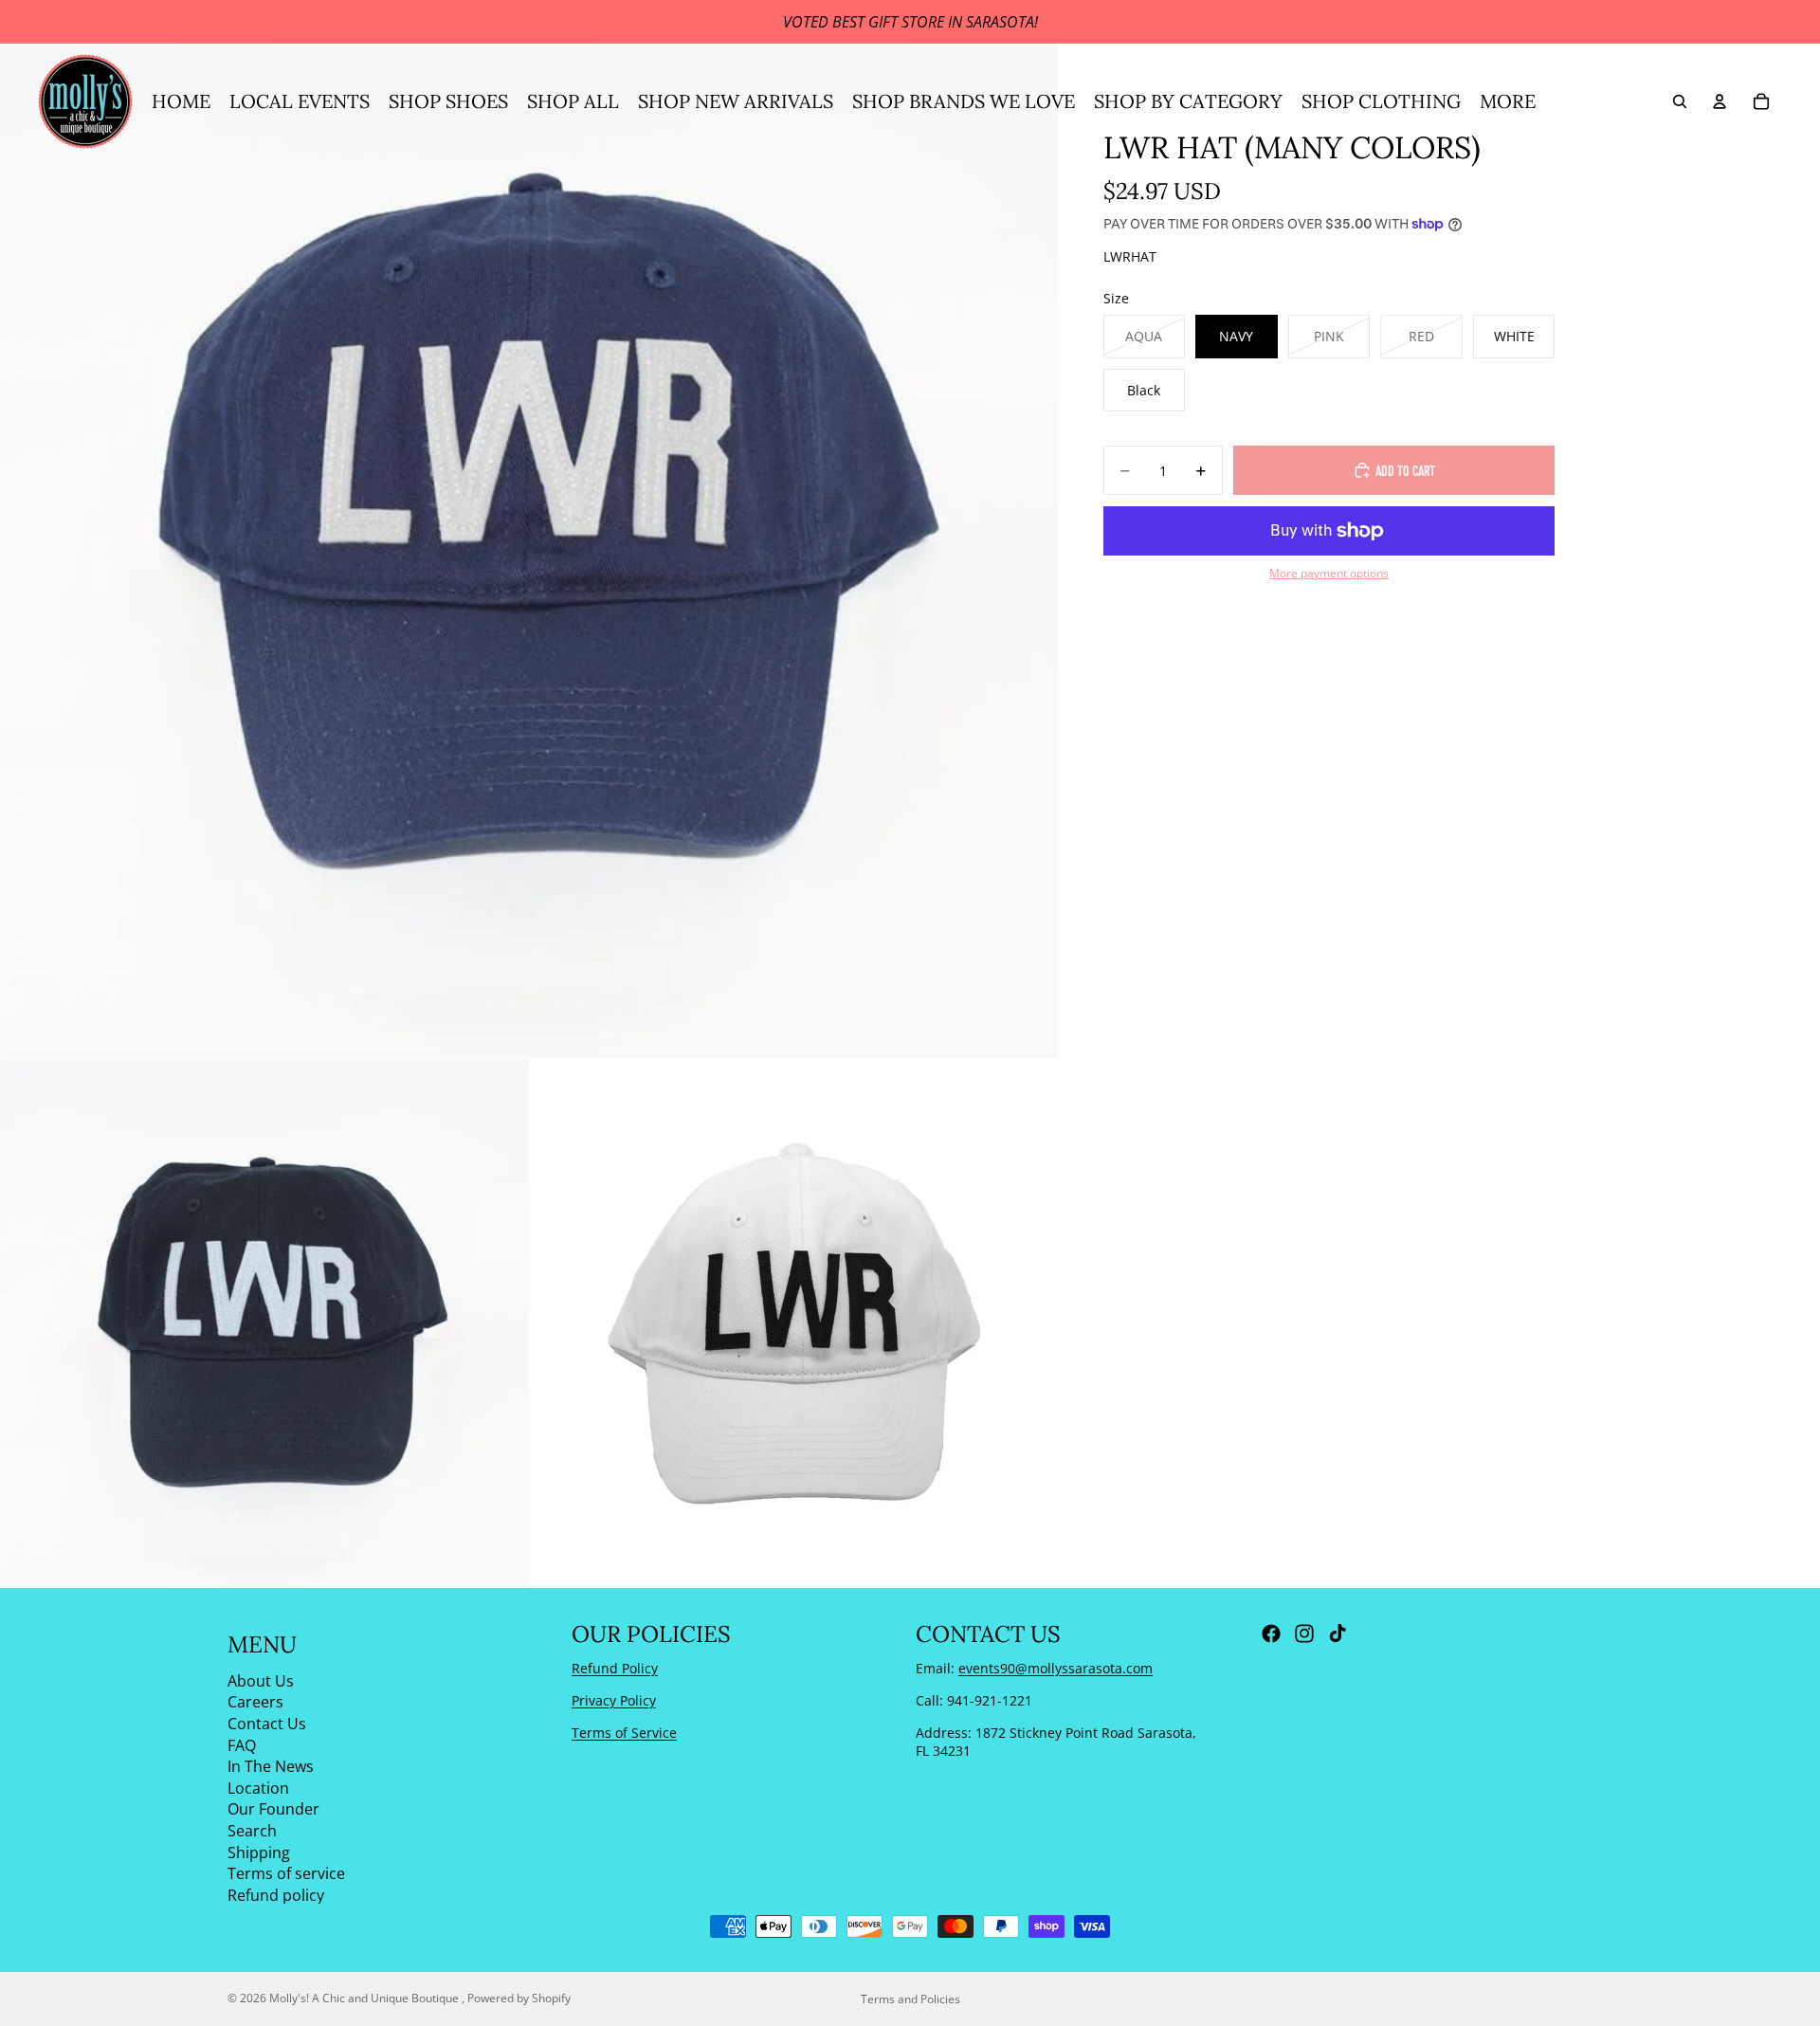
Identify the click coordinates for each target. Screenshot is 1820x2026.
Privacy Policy (614, 1700)
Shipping (259, 1852)
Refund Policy (615, 1668)
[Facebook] (1271, 1634)
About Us (261, 1680)
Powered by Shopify (519, 1998)
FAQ (242, 1744)
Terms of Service (624, 1732)
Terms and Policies (910, 1999)
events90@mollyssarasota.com (1056, 1668)
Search (252, 1831)
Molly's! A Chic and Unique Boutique (365, 1998)
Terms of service (286, 1873)
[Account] (1720, 101)
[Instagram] (1304, 1634)
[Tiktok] (1338, 1634)
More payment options (1329, 573)
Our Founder (273, 1809)
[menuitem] (1508, 101)
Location (258, 1787)
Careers (255, 1702)
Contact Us (267, 1724)
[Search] (1680, 101)
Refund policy (276, 1894)
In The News (271, 1766)
